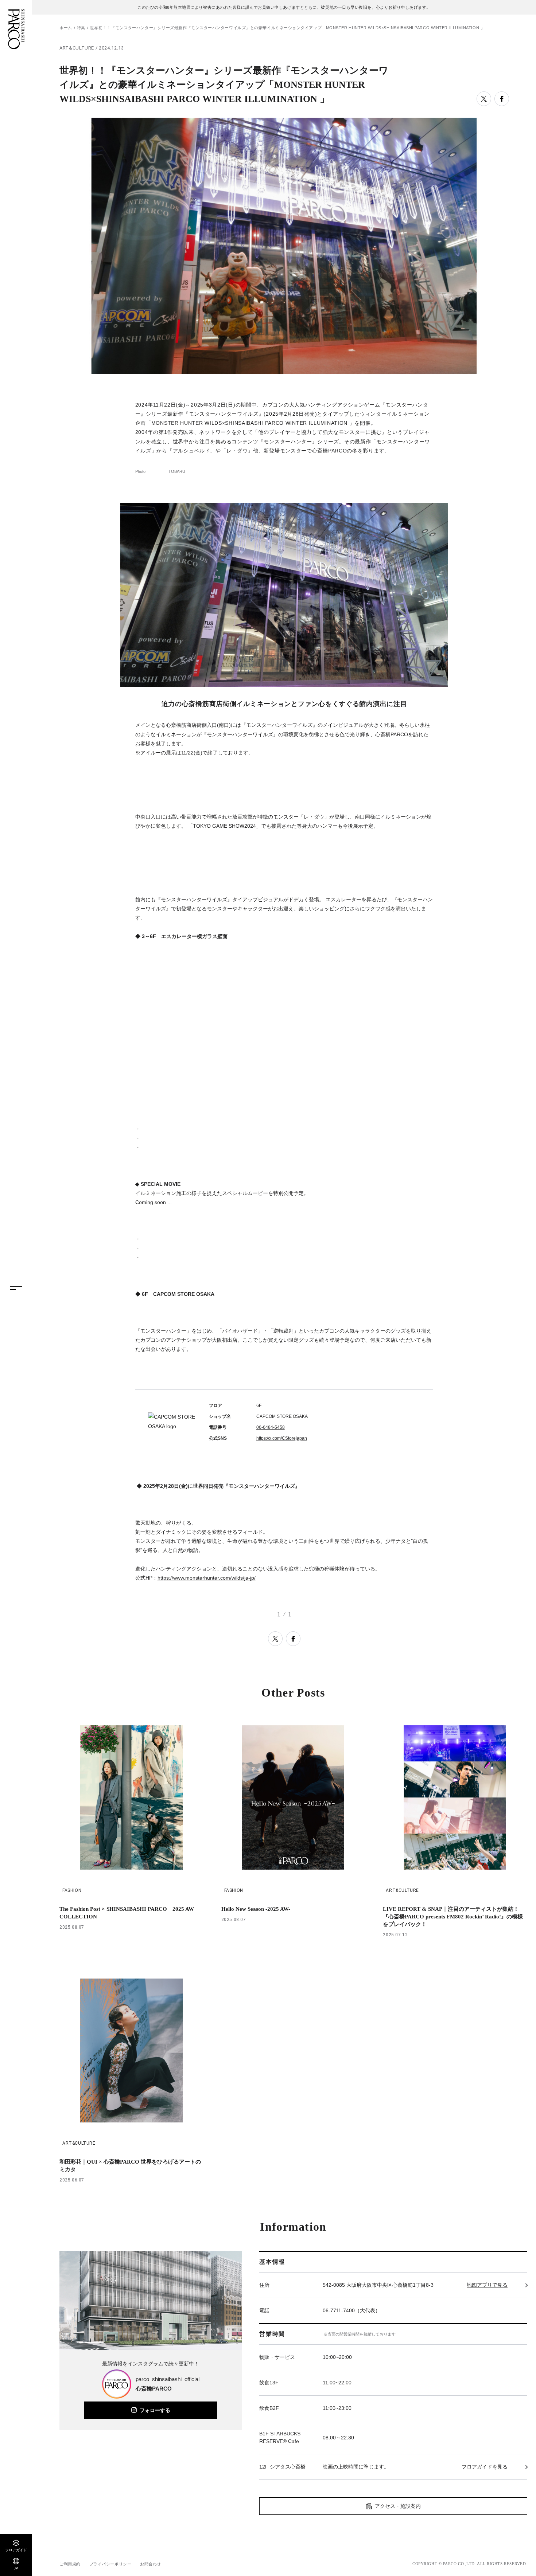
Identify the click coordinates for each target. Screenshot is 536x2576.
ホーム (66, 28)
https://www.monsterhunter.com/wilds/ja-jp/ (207, 1578)
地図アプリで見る (487, 2285)
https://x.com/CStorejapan (282, 1438)
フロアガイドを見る (485, 2467)
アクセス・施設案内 (398, 2506)
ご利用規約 (70, 2564)
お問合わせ (151, 2564)
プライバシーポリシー (110, 2564)
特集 (81, 28)
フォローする (155, 2410)
